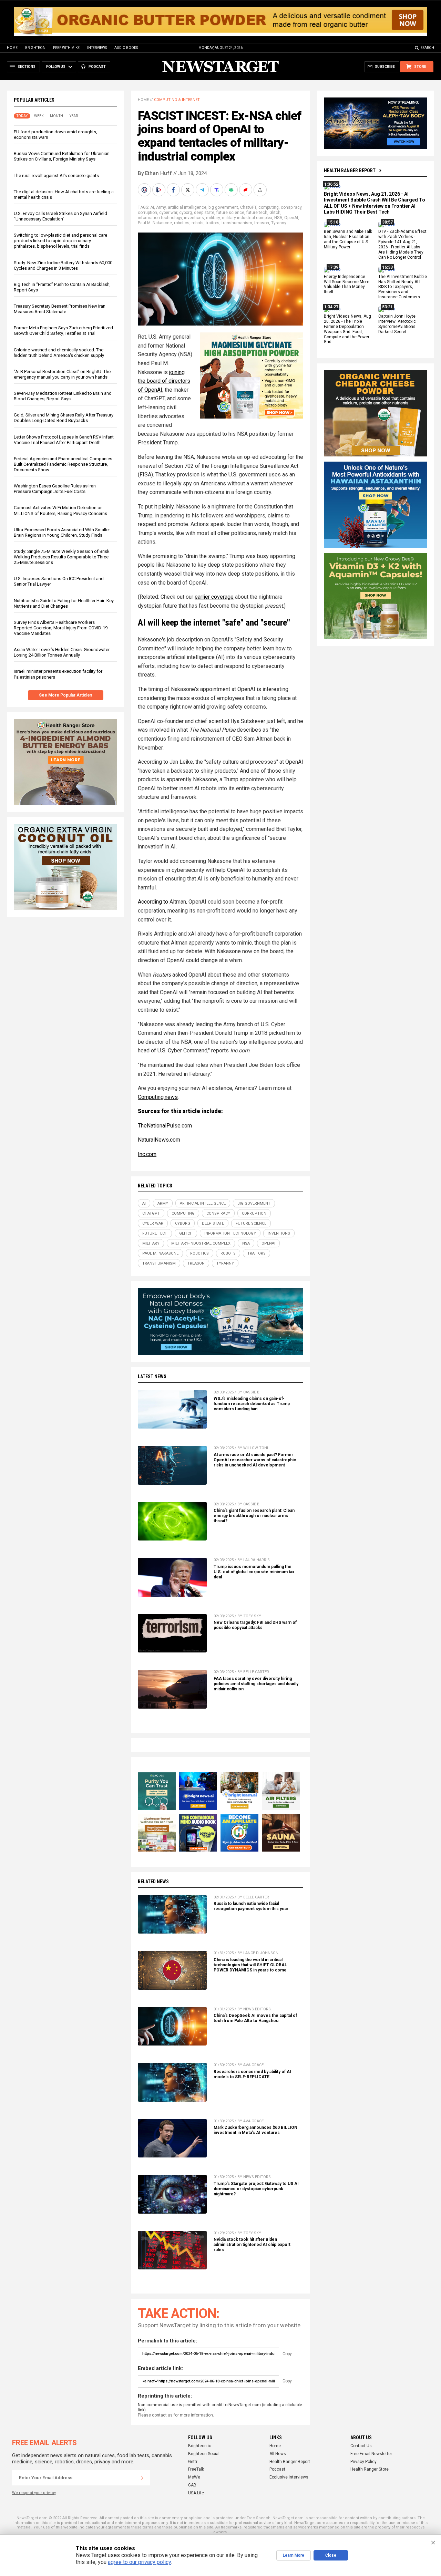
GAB (192, 2485)
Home (12, 48)
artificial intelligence (187, 207)
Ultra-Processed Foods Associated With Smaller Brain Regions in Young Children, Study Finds (62, 532)
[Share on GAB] (232, 190)
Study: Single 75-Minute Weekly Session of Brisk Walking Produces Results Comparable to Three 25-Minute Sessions (62, 557)
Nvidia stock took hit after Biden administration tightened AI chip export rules (252, 2245)
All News (278, 2454)
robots (198, 223)
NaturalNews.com (159, 1140)
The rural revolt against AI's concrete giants (56, 176)
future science (230, 213)
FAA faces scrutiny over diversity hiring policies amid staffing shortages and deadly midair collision (256, 1684)
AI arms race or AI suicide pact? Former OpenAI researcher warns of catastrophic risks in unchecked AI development (255, 1460)
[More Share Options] (261, 190)
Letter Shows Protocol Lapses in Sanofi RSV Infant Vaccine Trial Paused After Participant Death (64, 440)
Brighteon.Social (204, 2454)
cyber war (168, 213)
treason (262, 223)
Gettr (193, 2462)
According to (153, 902)
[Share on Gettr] (246, 190)
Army (161, 207)
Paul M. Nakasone (155, 223)
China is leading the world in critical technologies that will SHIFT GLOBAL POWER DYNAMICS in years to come (250, 1965)
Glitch (275, 213)
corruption (147, 213)
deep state (204, 213)
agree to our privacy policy (139, 2562)
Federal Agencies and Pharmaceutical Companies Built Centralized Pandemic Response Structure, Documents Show (63, 464)
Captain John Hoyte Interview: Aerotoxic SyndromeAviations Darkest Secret (397, 324)
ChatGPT (248, 207)
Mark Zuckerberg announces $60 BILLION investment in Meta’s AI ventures (255, 2130)
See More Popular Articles (66, 695)
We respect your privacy (34, 2493)
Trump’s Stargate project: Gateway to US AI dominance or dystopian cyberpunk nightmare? (256, 2189)
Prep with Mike (66, 48)
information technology (160, 218)
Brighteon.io (200, 2446)
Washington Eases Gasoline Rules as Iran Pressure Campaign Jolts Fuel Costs (55, 489)
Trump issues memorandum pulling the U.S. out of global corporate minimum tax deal (254, 1572)
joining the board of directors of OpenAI (164, 381)
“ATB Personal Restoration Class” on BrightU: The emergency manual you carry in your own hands (62, 374)
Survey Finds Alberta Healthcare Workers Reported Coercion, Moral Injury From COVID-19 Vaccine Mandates (61, 628)
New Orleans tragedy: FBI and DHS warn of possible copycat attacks (255, 1625)
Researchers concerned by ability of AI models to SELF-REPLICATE (252, 2074)
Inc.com (147, 1154)
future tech (257, 213)
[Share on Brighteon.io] (160, 190)
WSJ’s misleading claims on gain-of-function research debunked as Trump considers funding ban (252, 1404)
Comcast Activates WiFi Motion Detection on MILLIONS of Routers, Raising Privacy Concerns (60, 511)
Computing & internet (177, 100)
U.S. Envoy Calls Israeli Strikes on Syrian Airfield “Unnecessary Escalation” (60, 216)
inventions (194, 218)
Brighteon (35, 48)
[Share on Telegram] (203, 190)
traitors (213, 223)
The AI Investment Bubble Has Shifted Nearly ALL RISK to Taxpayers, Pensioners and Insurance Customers (403, 287)
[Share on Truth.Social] (217, 190)
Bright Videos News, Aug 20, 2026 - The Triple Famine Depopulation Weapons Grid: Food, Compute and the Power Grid (347, 329)
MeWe (194, 2477)
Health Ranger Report (350, 171)
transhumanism (237, 223)
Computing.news (158, 1097)
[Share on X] (188, 190)
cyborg (186, 213)
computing (269, 207)
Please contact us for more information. (176, 2415)
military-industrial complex (247, 218)
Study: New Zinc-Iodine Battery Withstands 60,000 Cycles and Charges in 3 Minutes (63, 265)
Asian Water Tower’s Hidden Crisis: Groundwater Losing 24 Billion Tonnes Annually (62, 653)
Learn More (294, 2555)
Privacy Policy (363, 2462)
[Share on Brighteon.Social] (145, 190)
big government (223, 207)
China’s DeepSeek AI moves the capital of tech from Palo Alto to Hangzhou (255, 2018)
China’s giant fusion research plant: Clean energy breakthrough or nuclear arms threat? (254, 1516)
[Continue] (142, 2478)
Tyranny (279, 223)
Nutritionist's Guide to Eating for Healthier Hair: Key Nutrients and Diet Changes (64, 603)
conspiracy (291, 207)
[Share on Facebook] (174, 190)
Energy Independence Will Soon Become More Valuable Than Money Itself (347, 284)
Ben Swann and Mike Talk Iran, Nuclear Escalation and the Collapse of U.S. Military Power (348, 240)
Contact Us (361, 2446)
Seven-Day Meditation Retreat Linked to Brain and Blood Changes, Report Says (63, 396)
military (213, 218)
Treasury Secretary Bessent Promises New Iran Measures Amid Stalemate (60, 309)
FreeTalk (196, 2469)
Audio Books (126, 48)
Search (427, 48)
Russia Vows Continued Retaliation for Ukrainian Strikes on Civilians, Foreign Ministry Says (62, 157)
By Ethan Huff (155, 173)
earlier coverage (214, 597)
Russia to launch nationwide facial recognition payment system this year (251, 1906)
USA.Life (196, 2493)
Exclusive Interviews (289, 2477)
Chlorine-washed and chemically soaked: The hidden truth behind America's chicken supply (59, 353)
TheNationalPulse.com (165, 1126)
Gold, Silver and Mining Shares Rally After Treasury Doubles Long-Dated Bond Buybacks (64, 418)
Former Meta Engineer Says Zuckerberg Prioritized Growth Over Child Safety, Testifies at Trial (63, 331)
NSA (278, 218)
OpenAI (291, 218)
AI (152, 207)
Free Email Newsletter (371, 2454)
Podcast (277, 2469)
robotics (182, 223)
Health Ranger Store (370, 2469)
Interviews (97, 48)
